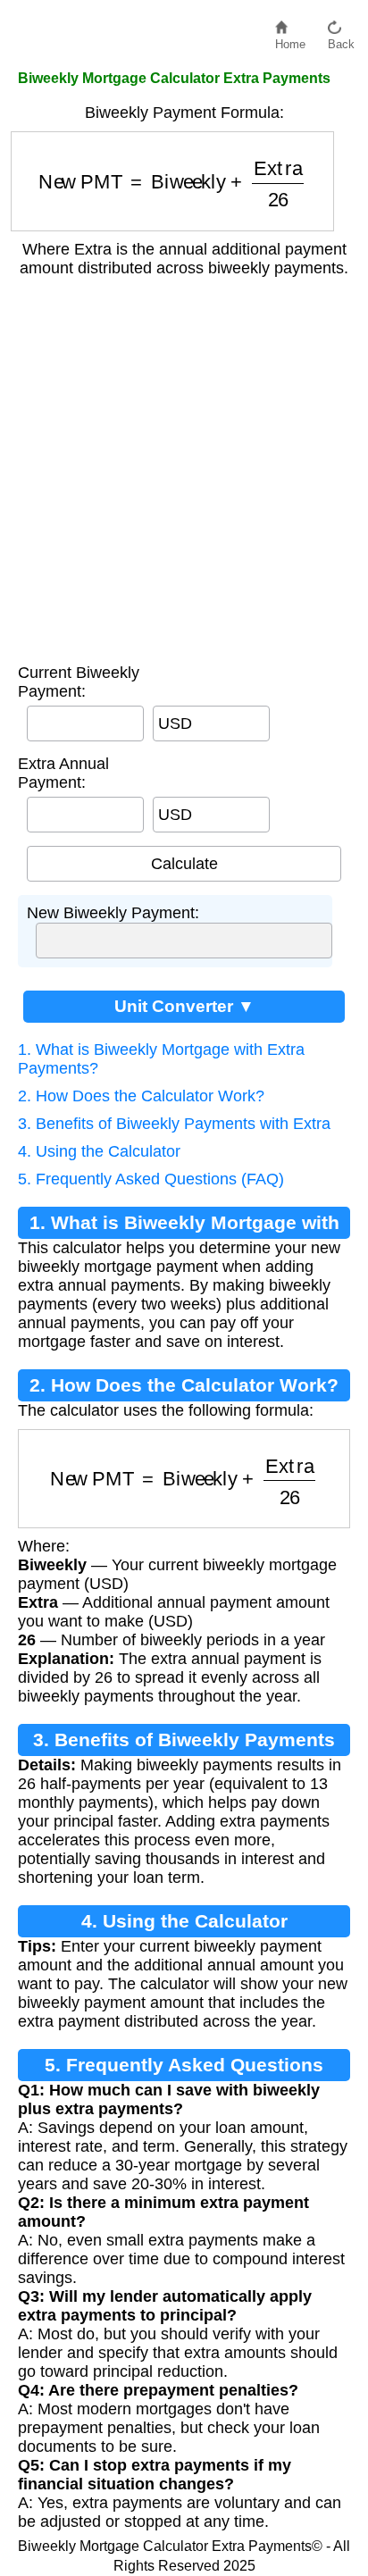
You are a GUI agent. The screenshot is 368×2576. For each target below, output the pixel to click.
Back (341, 40)
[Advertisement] (184, 462)
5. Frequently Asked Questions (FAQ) (151, 1179)
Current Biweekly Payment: (79, 682)
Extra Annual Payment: (63, 773)
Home (290, 40)
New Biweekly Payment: (113, 913)
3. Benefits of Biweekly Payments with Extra (174, 1124)
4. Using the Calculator (99, 1151)
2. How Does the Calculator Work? (141, 1096)
